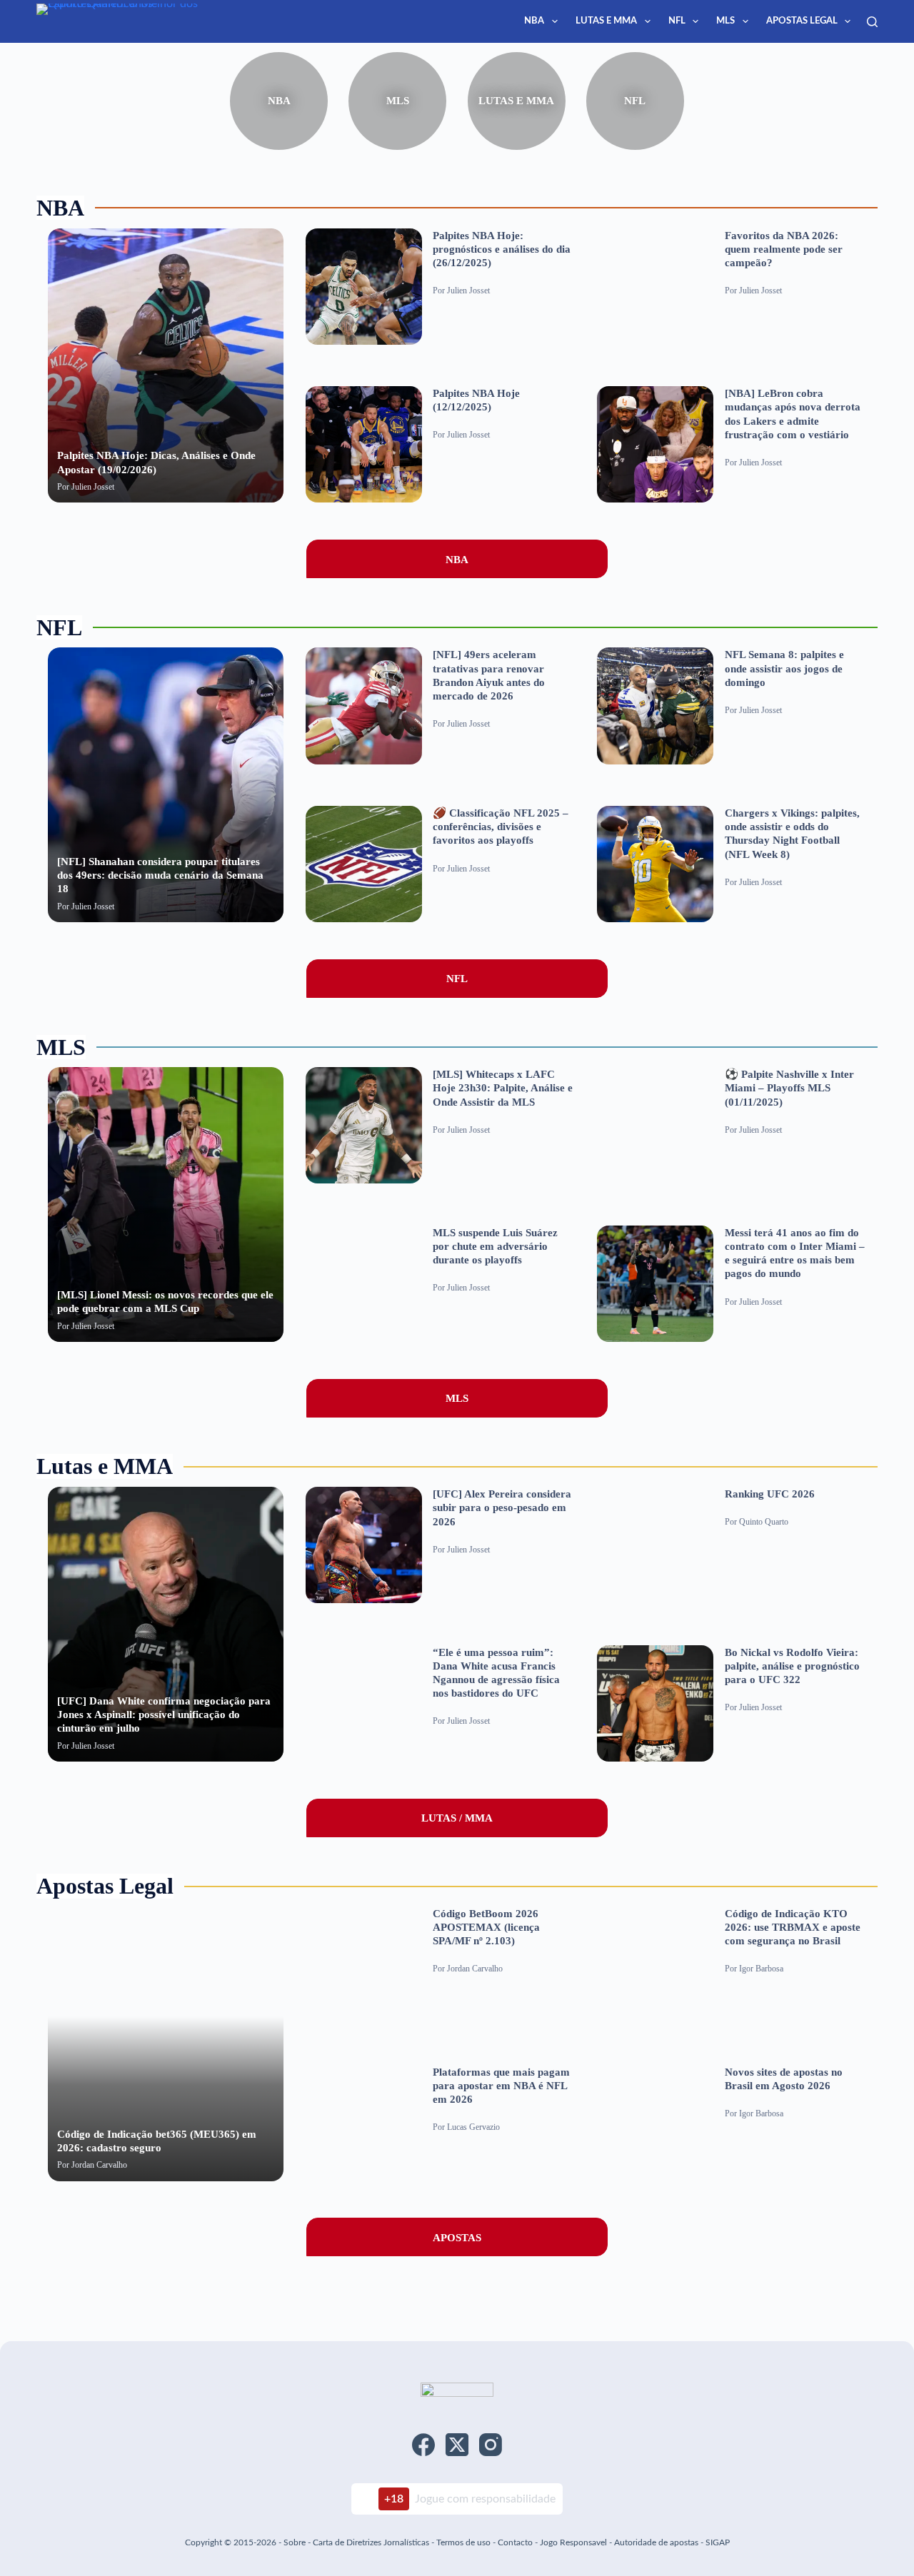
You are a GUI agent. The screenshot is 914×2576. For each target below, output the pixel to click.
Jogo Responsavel (574, 2542)
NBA (534, 21)
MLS (725, 21)
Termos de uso (463, 2542)
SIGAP (718, 2542)
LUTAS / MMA (457, 1818)
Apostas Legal (802, 21)
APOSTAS (457, 2237)
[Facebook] (423, 2445)
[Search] (872, 22)
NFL (677, 21)
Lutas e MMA (606, 21)
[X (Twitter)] (457, 2445)
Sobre (295, 2542)
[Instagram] (491, 2445)
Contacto (515, 2542)
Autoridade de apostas (656, 2542)
